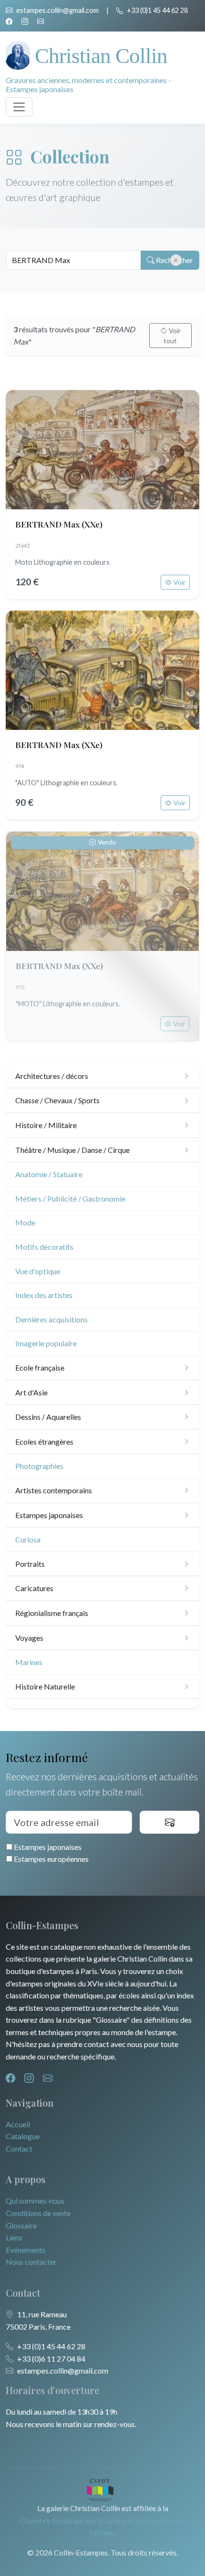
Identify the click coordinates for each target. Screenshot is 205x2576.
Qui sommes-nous (35, 2201)
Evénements (26, 2250)
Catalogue (23, 2136)
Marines (29, 1662)
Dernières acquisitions (51, 1319)
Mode (25, 1222)
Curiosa (28, 1539)
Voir (179, 582)
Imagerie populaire (46, 1343)
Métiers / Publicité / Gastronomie (70, 1198)
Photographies (39, 1466)
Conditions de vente (38, 2213)
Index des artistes (44, 1295)
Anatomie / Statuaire (49, 1174)
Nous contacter (31, 2262)
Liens (14, 2237)
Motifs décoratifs (44, 1247)
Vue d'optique (38, 1271)
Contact (19, 2148)
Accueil (18, 2124)
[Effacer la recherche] (176, 260)
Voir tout (172, 336)
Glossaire (21, 2225)
